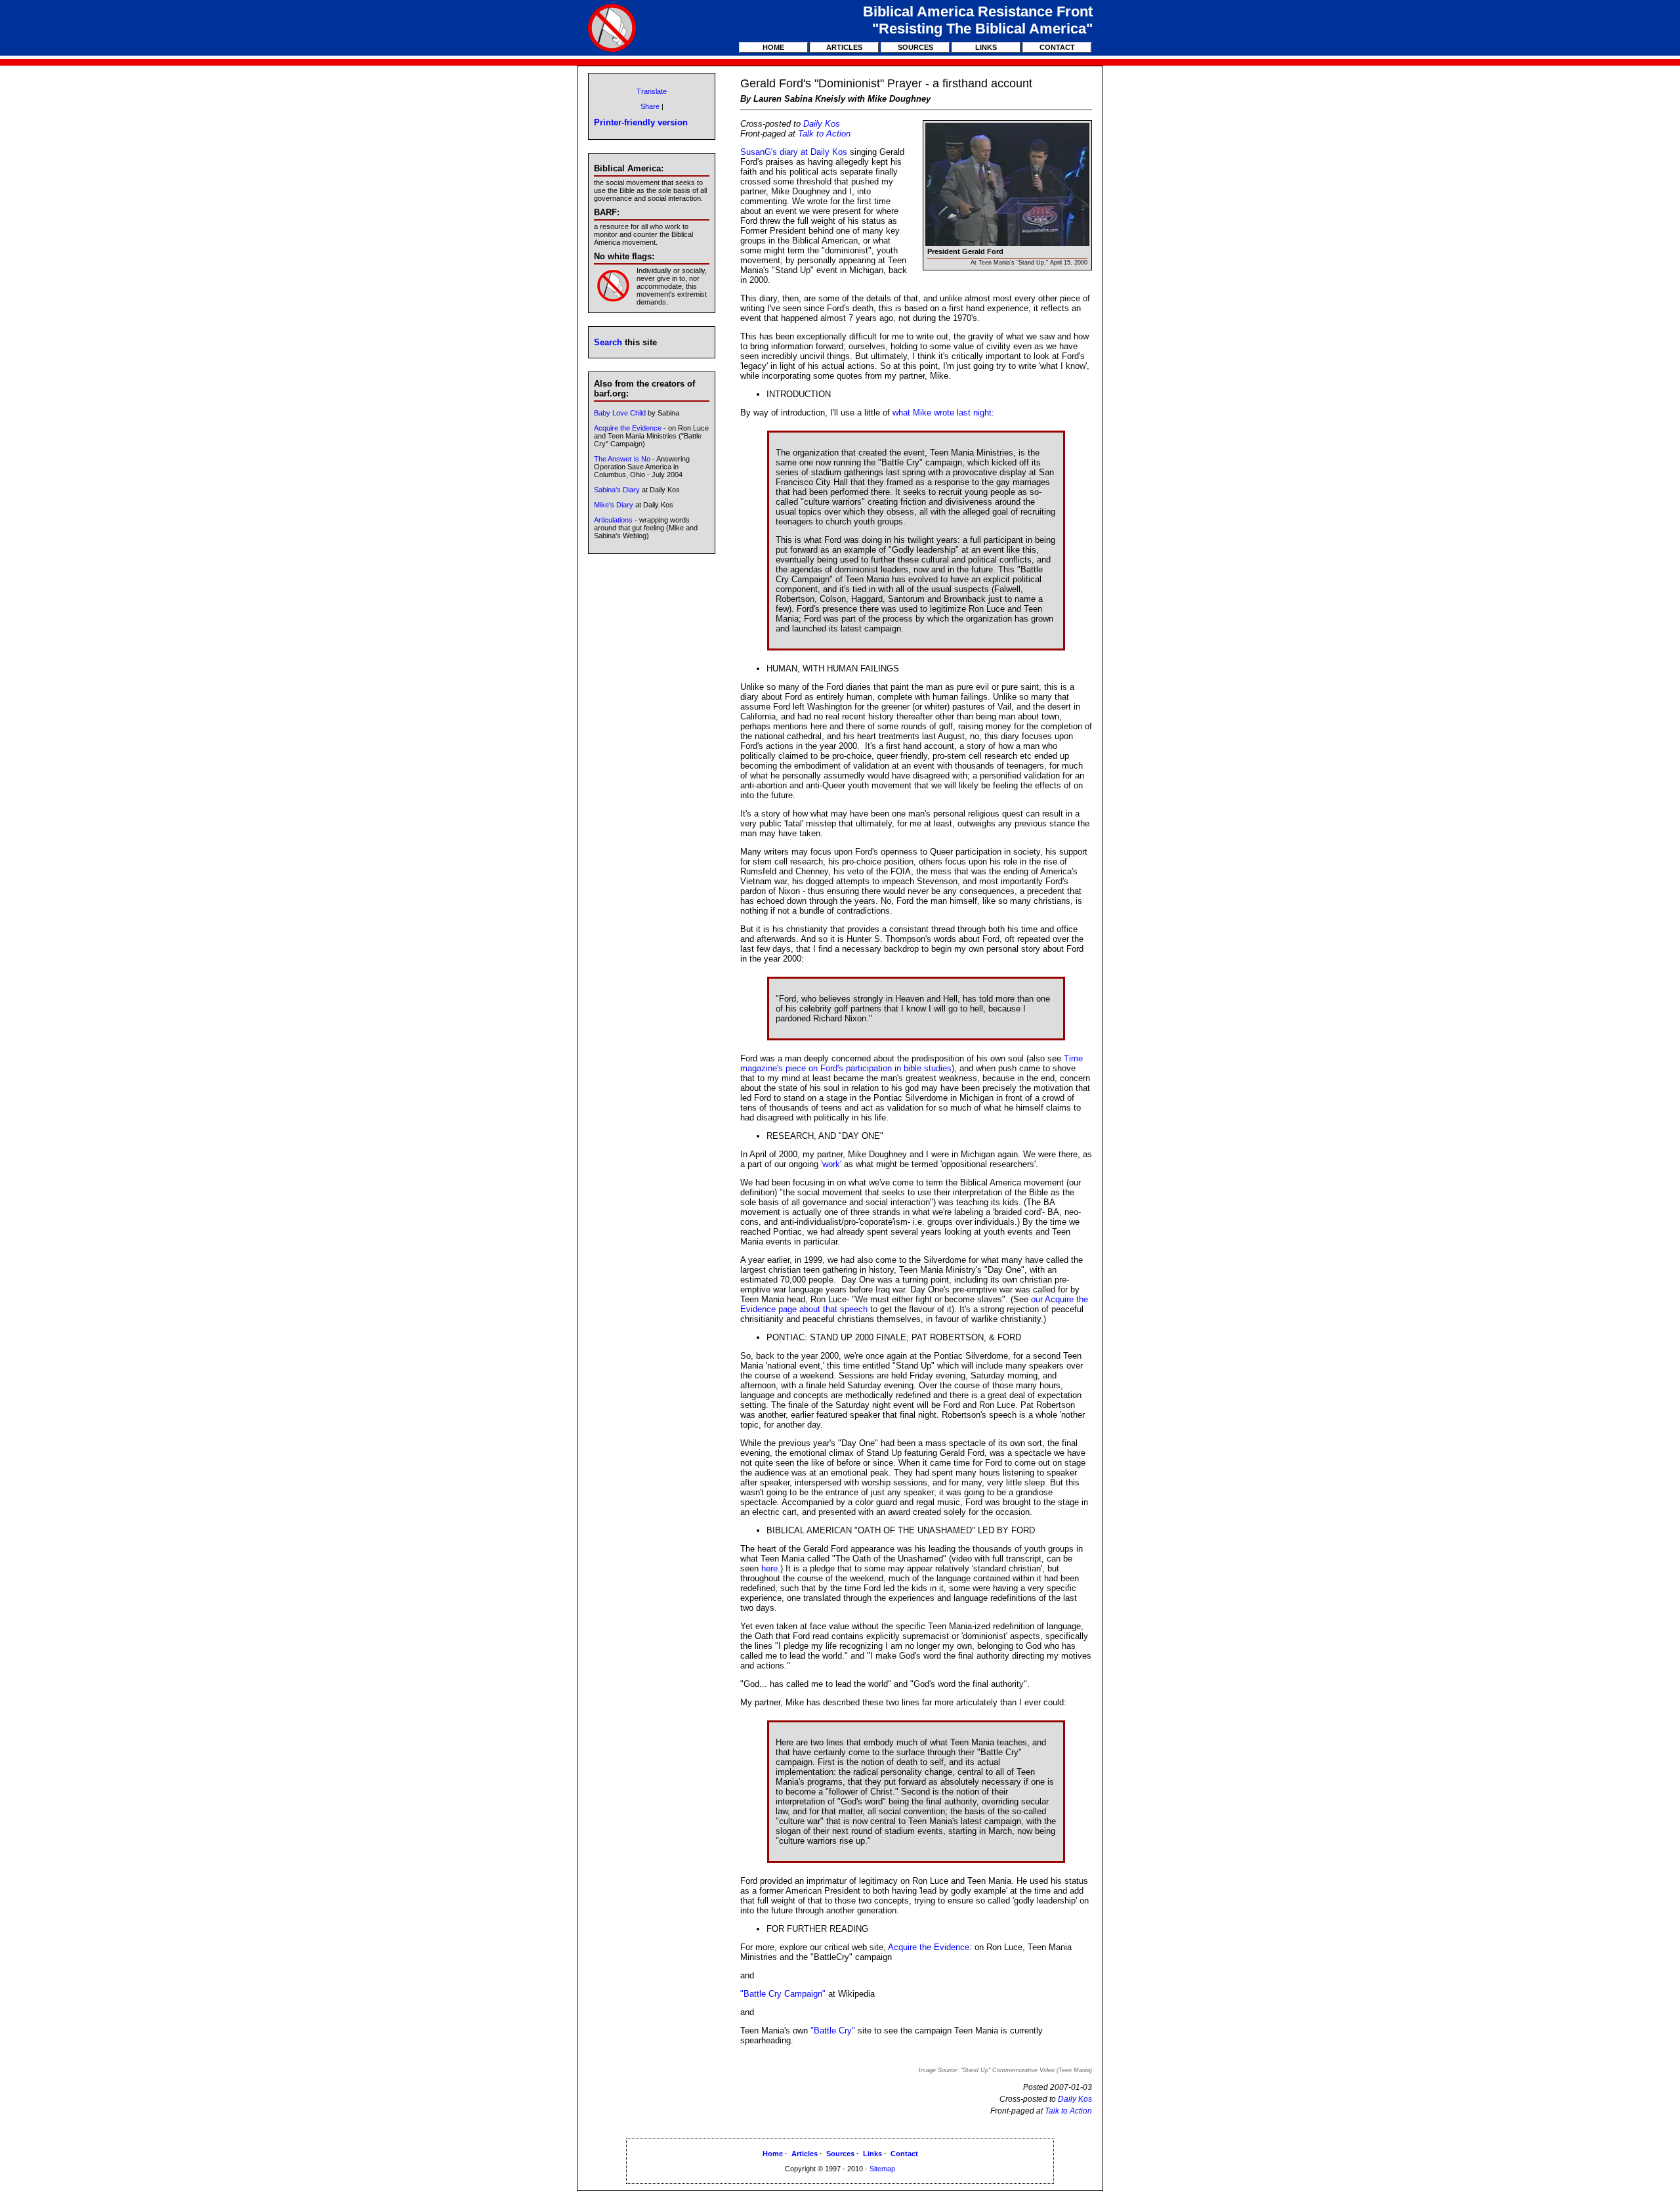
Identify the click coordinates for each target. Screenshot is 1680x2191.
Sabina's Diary (617, 490)
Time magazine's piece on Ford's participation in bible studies (912, 1063)
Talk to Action (824, 134)
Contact (1057, 47)
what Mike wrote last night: (943, 413)
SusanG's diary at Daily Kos (794, 152)
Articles (844, 47)
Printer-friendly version (641, 122)
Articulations (613, 520)
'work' (831, 1164)
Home (773, 47)
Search (608, 342)
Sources (915, 47)
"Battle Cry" (833, 2031)
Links (986, 47)
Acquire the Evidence (929, 1947)
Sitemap (882, 2169)
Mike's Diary (614, 505)
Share (650, 106)
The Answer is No (622, 459)
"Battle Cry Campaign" (783, 1994)
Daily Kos (822, 124)
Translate (652, 91)
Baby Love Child (620, 413)
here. (771, 1568)
